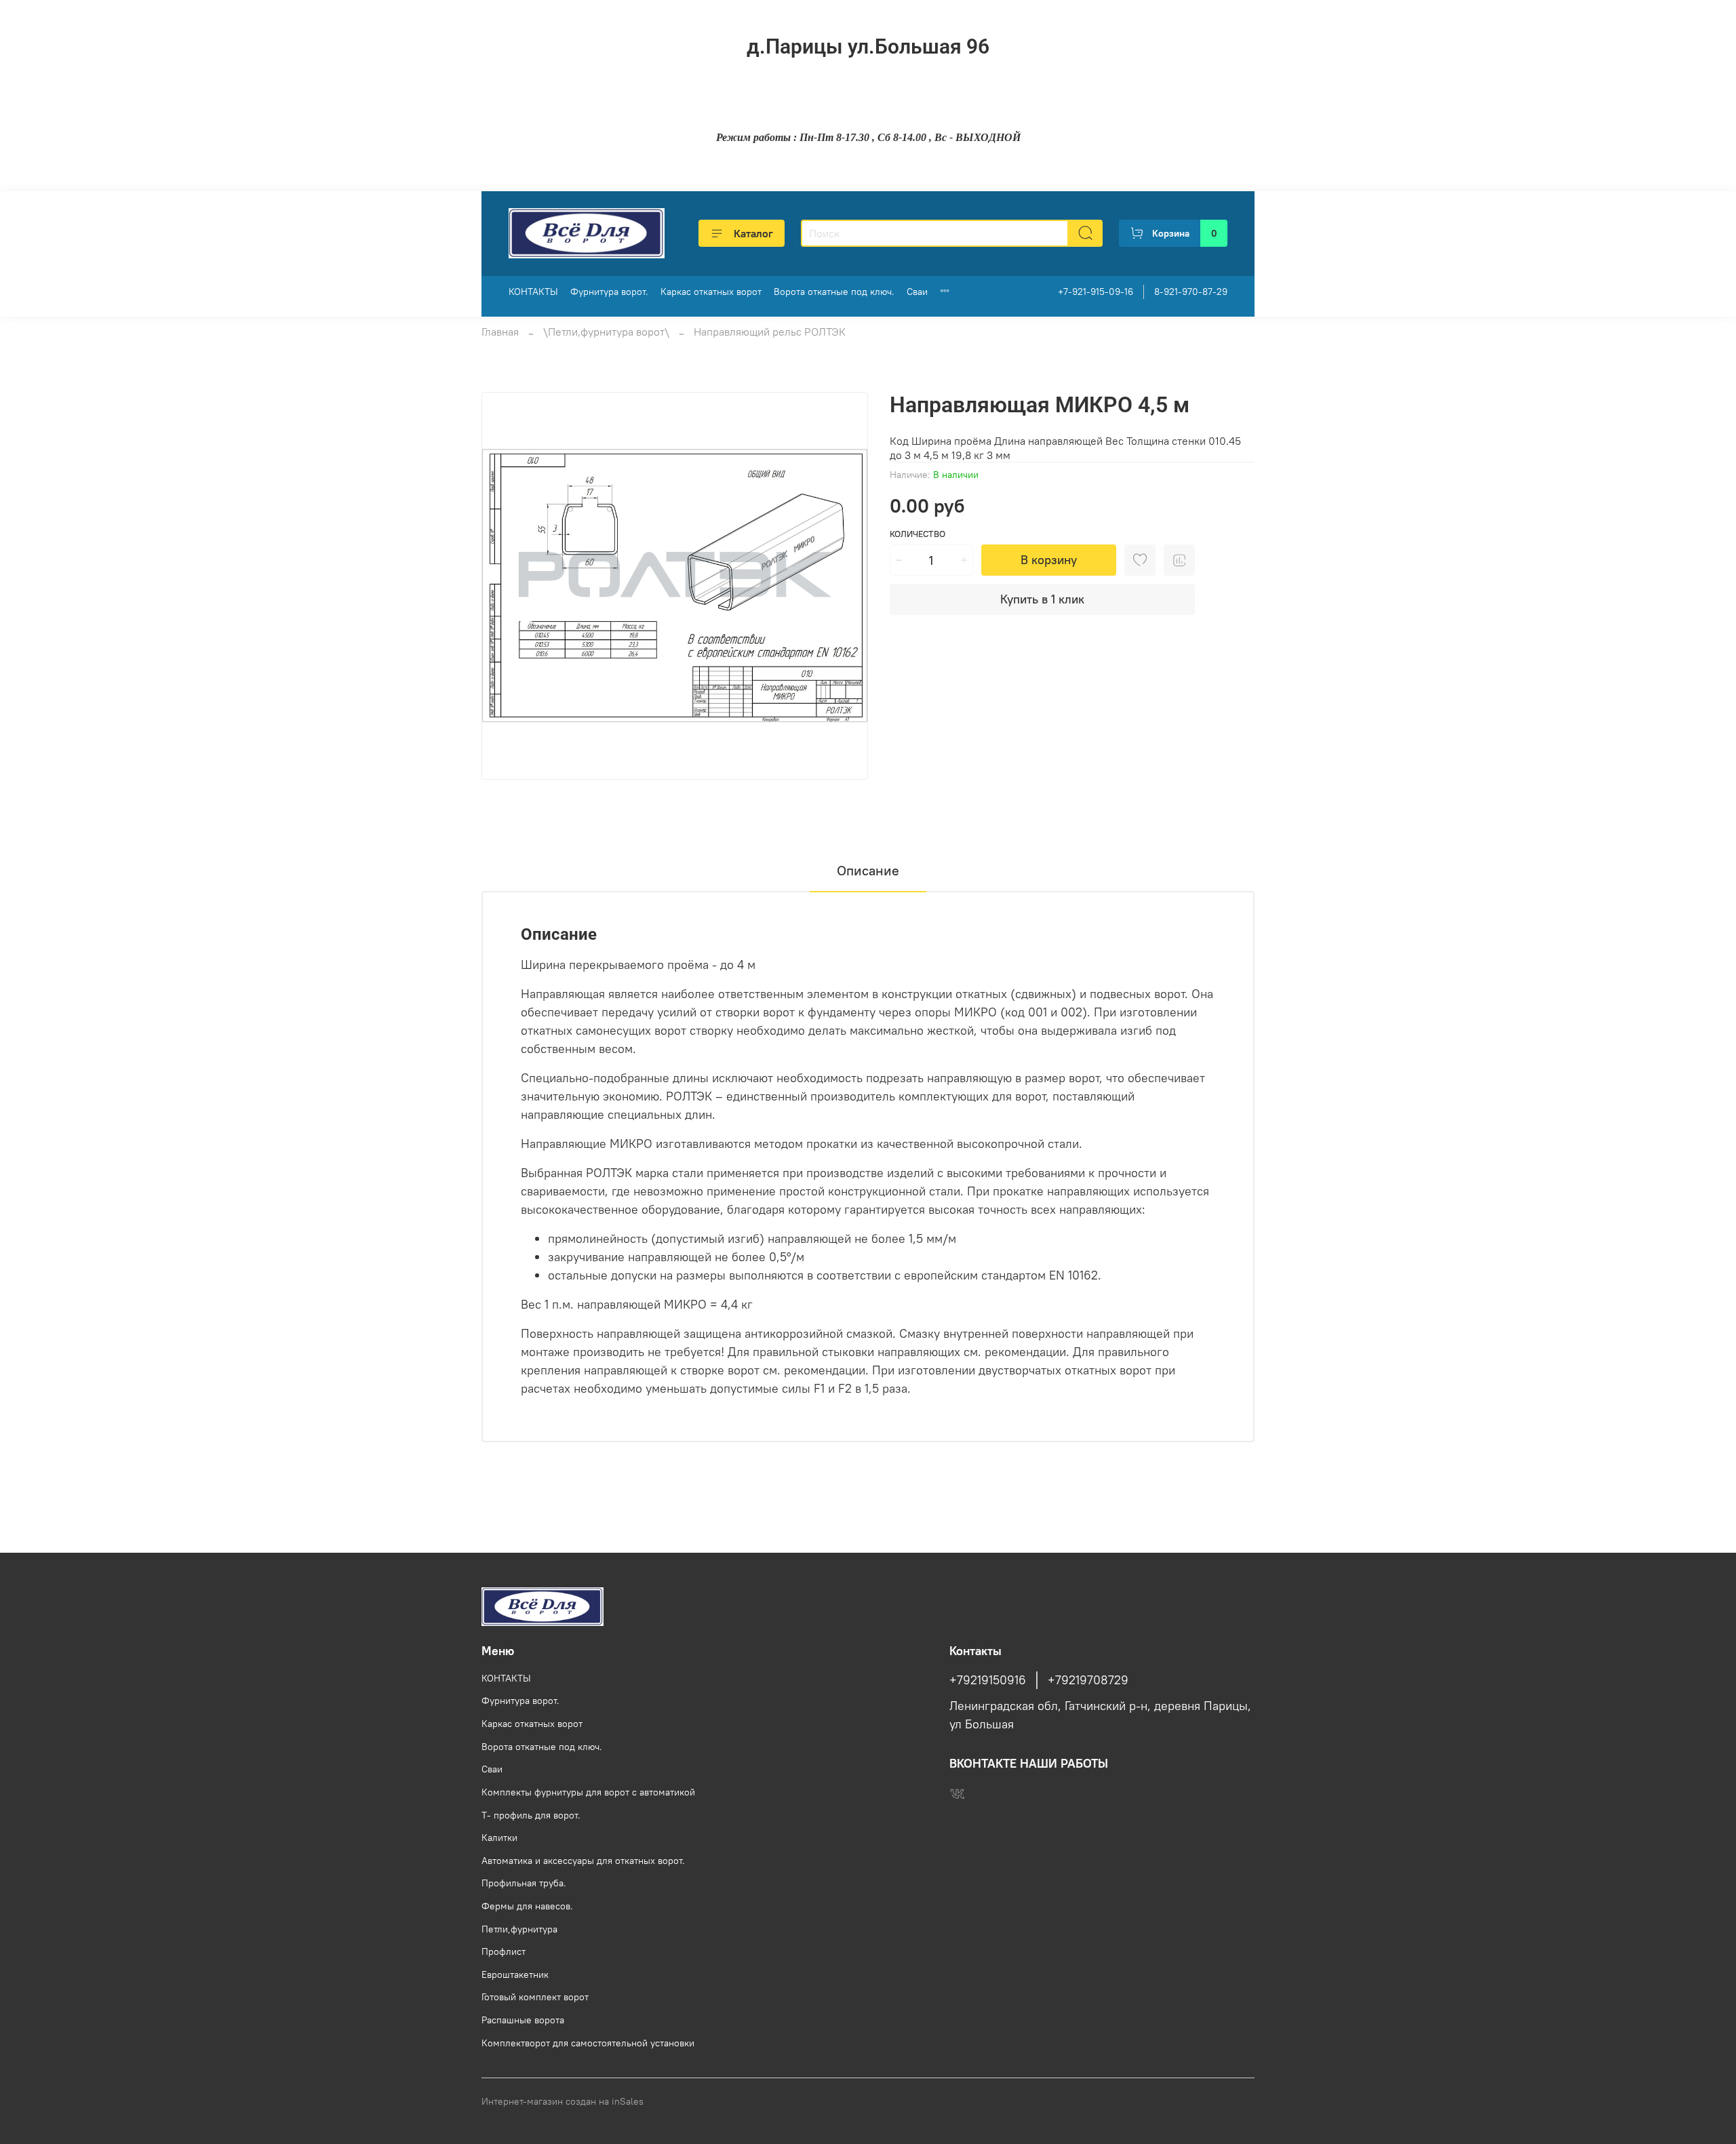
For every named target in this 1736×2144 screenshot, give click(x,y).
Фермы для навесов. (527, 1906)
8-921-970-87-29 (1191, 292)
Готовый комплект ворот (535, 1997)
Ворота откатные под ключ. (834, 292)
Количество (918, 534)
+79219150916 (988, 1680)
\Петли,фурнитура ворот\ (606, 332)
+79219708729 (1088, 1680)
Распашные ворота (523, 2020)
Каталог (753, 233)
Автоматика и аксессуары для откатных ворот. (583, 1861)
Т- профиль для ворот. (531, 1815)
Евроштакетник (515, 1974)
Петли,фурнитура (519, 1929)
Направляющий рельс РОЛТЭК (770, 332)
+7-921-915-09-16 (1096, 292)
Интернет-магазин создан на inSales (563, 2101)
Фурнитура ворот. (609, 292)
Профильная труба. (524, 1883)
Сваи (917, 292)
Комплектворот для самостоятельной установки (588, 2043)
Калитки (499, 1838)
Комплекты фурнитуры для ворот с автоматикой (588, 1792)
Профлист (504, 1951)
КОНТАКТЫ (533, 292)
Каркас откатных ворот (711, 292)
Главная (500, 332)
